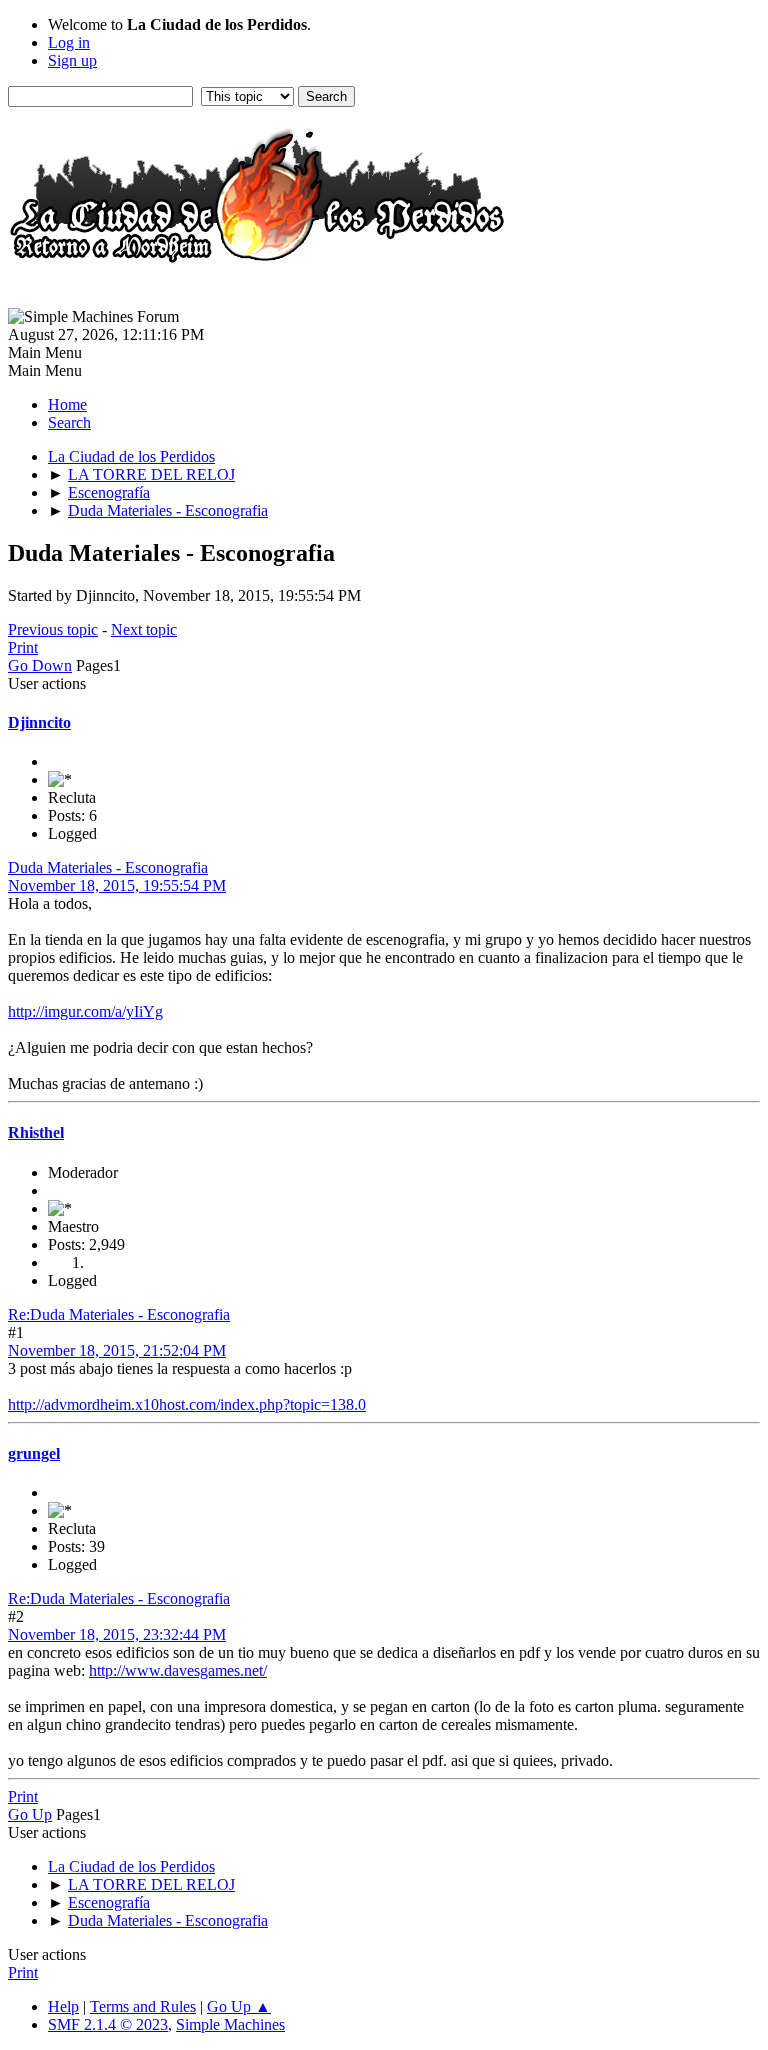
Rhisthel (36, 1132)
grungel (34, 1453)
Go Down (40, 665)
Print (23, 647)
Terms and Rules (143, 2006)
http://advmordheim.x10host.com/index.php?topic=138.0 (187, 1404)
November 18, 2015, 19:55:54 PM (117, 885)
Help (63, 2006)
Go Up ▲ (239, 2006)
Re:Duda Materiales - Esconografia (119, 1314)
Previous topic (53, 629)
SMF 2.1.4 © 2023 (108, 2024)
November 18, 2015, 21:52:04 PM (117, 1350)
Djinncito (39, 722)
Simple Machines (230, 2024)
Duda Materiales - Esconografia (108, 867)
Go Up (30, 1814)
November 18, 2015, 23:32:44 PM (117, 1634)
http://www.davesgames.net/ (178, 1670)
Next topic (144, 629)
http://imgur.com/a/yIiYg (85, 1011)
